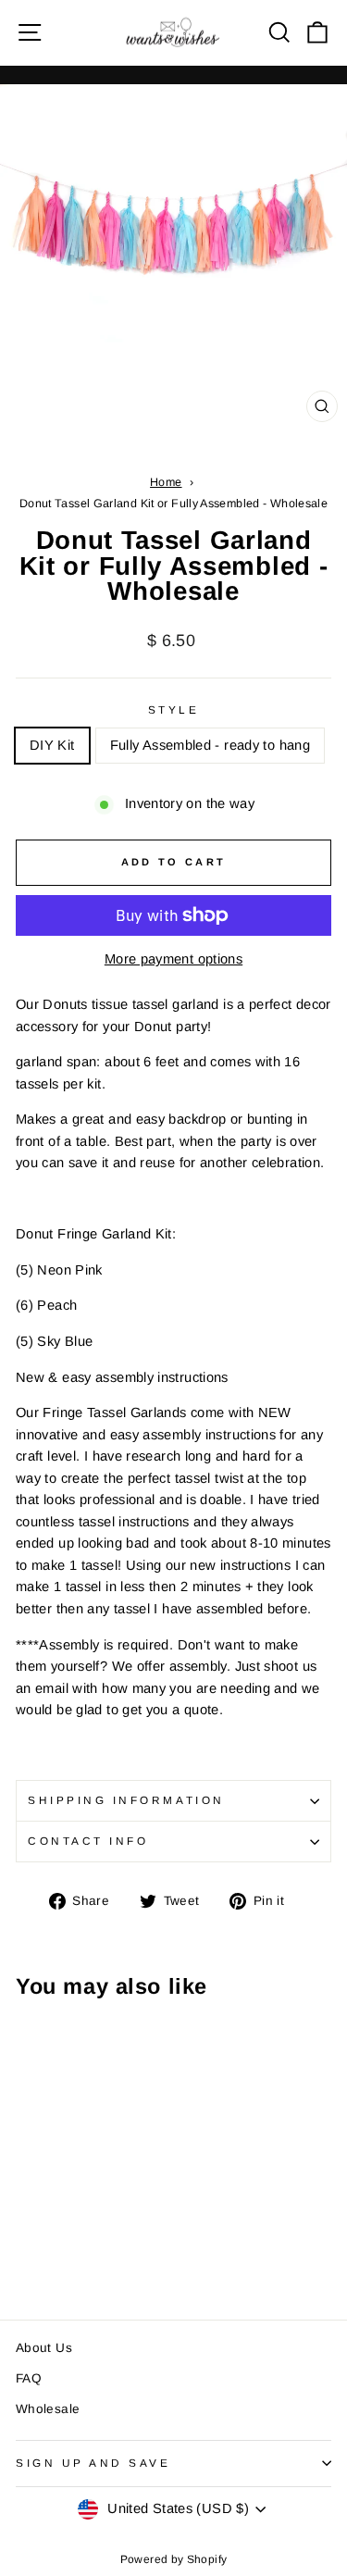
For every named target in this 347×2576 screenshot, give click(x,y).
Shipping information (126, 1800)
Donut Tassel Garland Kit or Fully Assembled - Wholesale (173, 504)
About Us (44, 2348)
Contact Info (88, 1841)
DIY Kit (52, 745)
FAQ (29, 2378)
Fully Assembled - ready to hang (210, 745)
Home (166, 482)
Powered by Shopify (174, 2559)
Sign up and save (93, 2463)
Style (174, 709)
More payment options (173, 959)
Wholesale (48, 2409)
